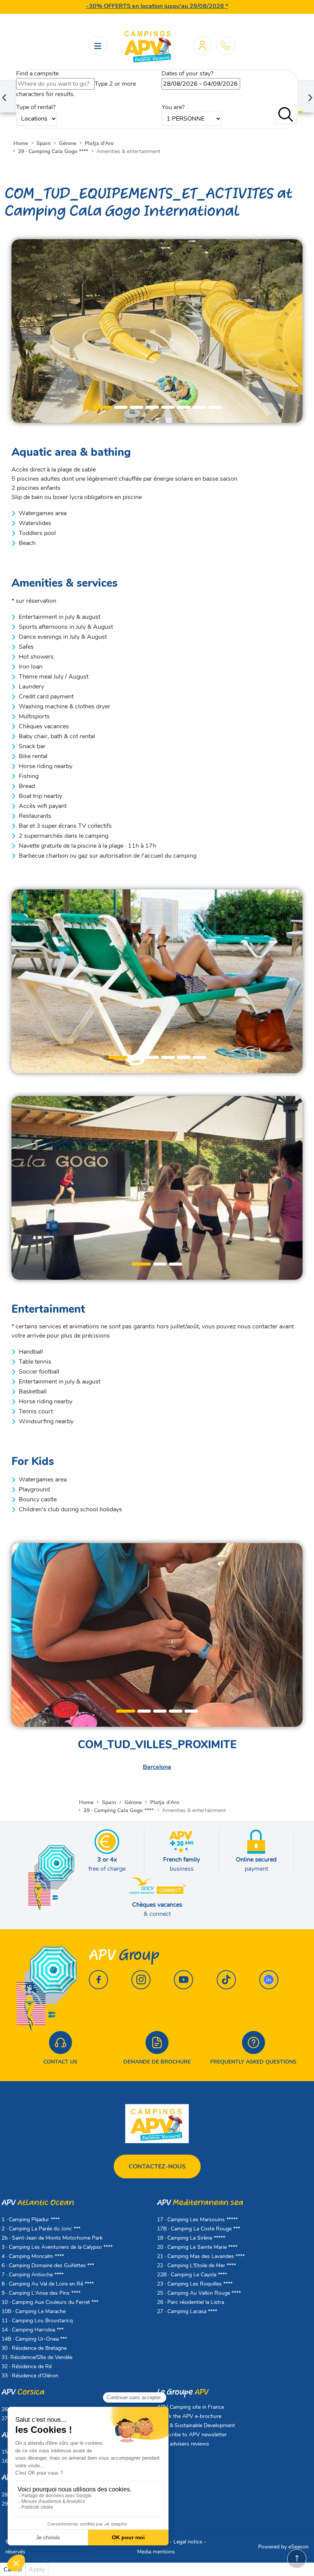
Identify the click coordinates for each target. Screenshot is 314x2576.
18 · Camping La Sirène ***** (191, 2238)
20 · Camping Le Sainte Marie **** (197, 2247)
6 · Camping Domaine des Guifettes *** (48, 2265)
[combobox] (55, 84)
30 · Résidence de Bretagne (34, 2348)
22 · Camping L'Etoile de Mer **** (196, 2265)
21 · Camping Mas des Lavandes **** (201, 2256)
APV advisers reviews (183, 2444)
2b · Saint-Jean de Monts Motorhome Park (52, 2238)
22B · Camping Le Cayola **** (192, 2275)
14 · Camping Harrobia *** (33, 2330)
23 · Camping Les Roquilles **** (195, 2284)
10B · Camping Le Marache (34, 2311)
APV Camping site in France (191, 2407)
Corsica (23, 2392)
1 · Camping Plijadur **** (31, 2220)
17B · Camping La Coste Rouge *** (199, 2229)
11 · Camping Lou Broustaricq (37, 2321)
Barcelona (157, 1767)
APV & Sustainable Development (196, 2425)
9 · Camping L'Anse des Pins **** (41, 2293)
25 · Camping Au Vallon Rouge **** (199, 2293)
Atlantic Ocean (38, 2203)
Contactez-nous (157, 2167)
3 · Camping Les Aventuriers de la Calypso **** (57, 2247)
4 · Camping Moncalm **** (33, 2256)
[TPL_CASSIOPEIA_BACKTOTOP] (297, 2559)
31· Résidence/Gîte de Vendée (37, 2357)
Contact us (60, 2062)
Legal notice (188, 2542)
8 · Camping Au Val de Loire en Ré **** (48, 2284)
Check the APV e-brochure (189, 2416)
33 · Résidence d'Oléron (30, 2376)
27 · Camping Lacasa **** (187, 2311)
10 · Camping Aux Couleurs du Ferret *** (50, 2302)
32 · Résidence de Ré (27, 2366)
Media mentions (156, 2552)
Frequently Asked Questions (253, 2062)
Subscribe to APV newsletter (192, 2435)
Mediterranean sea (200, 2203)
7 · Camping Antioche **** (33, 2275)
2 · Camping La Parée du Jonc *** (41, 2229)
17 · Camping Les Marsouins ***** (197, 2220)
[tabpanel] (157, 331)
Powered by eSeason (283, 2547)
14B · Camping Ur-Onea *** (34, 2339)
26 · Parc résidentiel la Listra (191, 2302)
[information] (225, 45)
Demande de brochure (157, 2062)
